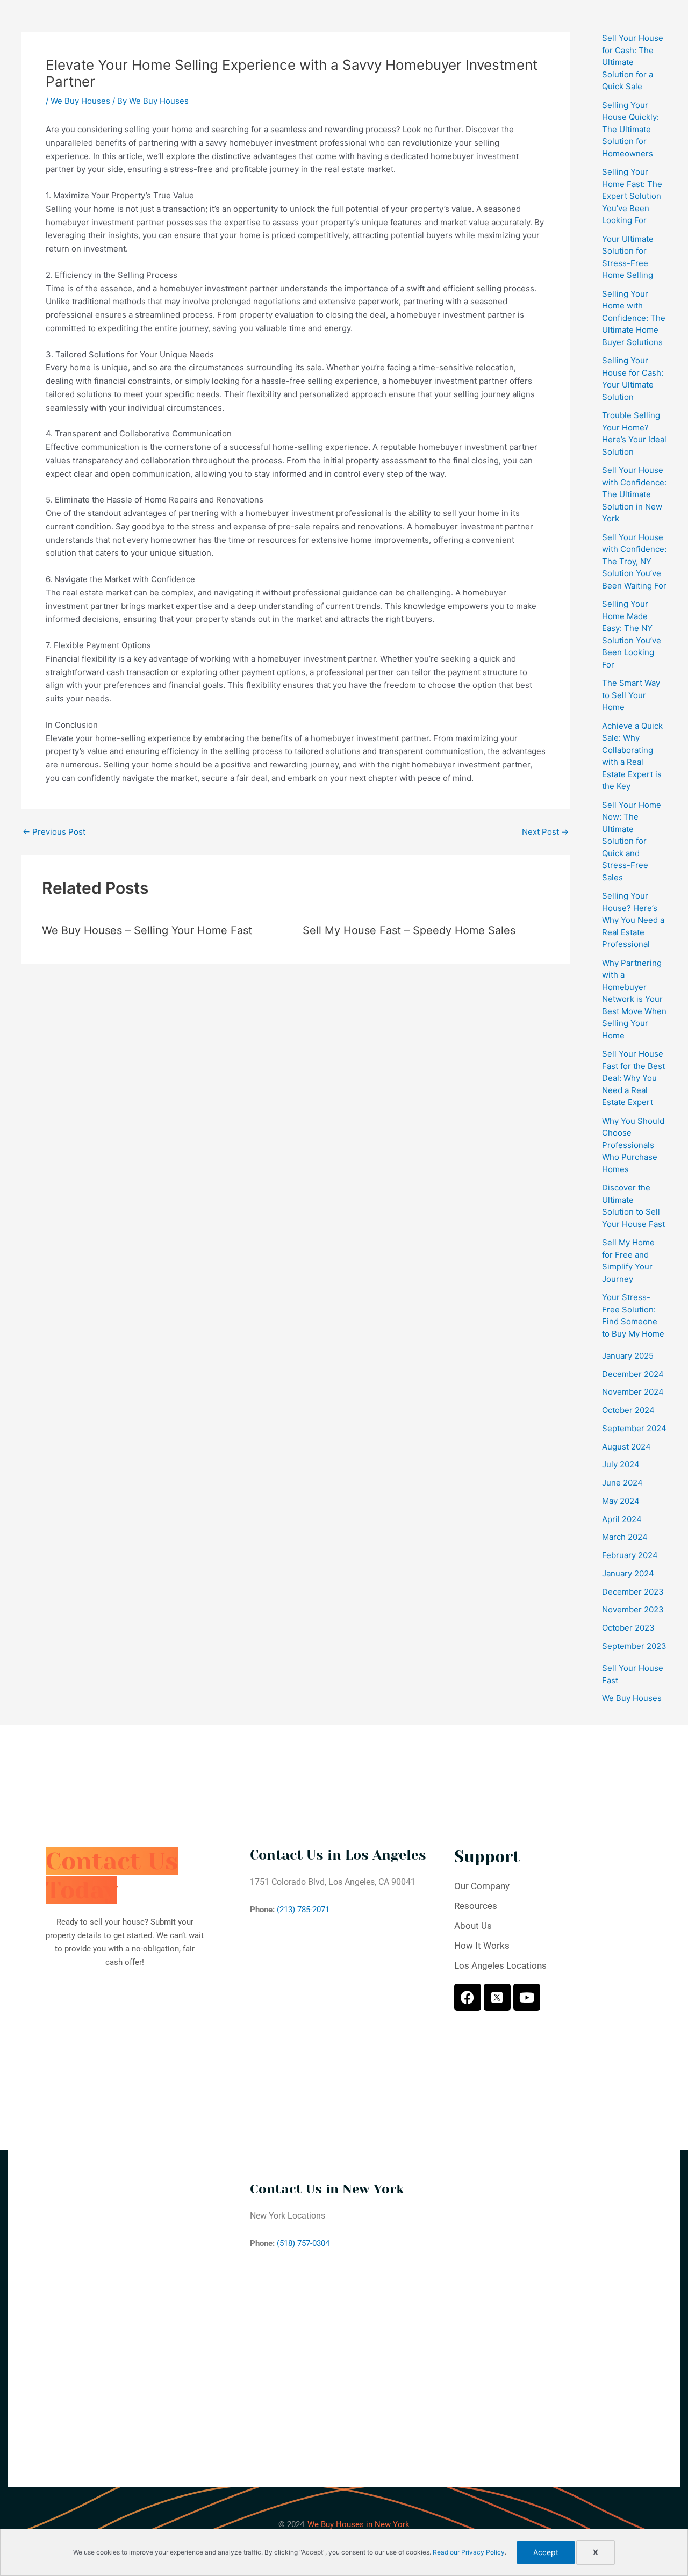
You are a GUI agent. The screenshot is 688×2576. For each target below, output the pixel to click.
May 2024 (621, 1501)
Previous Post (54, 832)
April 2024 (622, 1519)
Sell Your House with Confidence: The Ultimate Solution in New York (634, 494)
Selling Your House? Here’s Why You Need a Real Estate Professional (633, 920)
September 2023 (634, 1646)
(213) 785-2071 (303, 1910)
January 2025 (628, 1356)
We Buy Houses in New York (359, 2524)
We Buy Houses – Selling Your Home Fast (147, 930)
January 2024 (628, 1573)
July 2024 (621, 1464)
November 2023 (633, 1609)
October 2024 (628, 1410)
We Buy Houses (80, 101)
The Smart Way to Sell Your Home (631, 695)
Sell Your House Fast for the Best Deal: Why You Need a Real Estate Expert (633, 1078)
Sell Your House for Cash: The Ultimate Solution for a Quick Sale (633, 62)
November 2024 (633, 1392)
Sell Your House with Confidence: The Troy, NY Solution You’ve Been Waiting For (634, 561)
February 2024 (630, 1555)
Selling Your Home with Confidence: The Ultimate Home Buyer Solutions (634, 318)
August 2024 (626, 1447)
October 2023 (628, 1628)
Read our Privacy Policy (469, 2552)
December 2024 (633, 1374)
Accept (546, 2552)
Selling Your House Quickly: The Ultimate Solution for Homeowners (630, 129)
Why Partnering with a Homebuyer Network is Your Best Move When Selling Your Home (634, 999)
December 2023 (633, 1592)
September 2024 (634, 1428)
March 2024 (625, 1537)
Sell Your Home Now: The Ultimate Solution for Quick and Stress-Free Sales (632, 841)
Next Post (545, 832)
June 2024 (622, 1483)
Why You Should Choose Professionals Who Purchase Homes (633, 1145)
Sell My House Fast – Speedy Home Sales (409, 930)
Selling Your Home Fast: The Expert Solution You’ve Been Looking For (632, 196)
